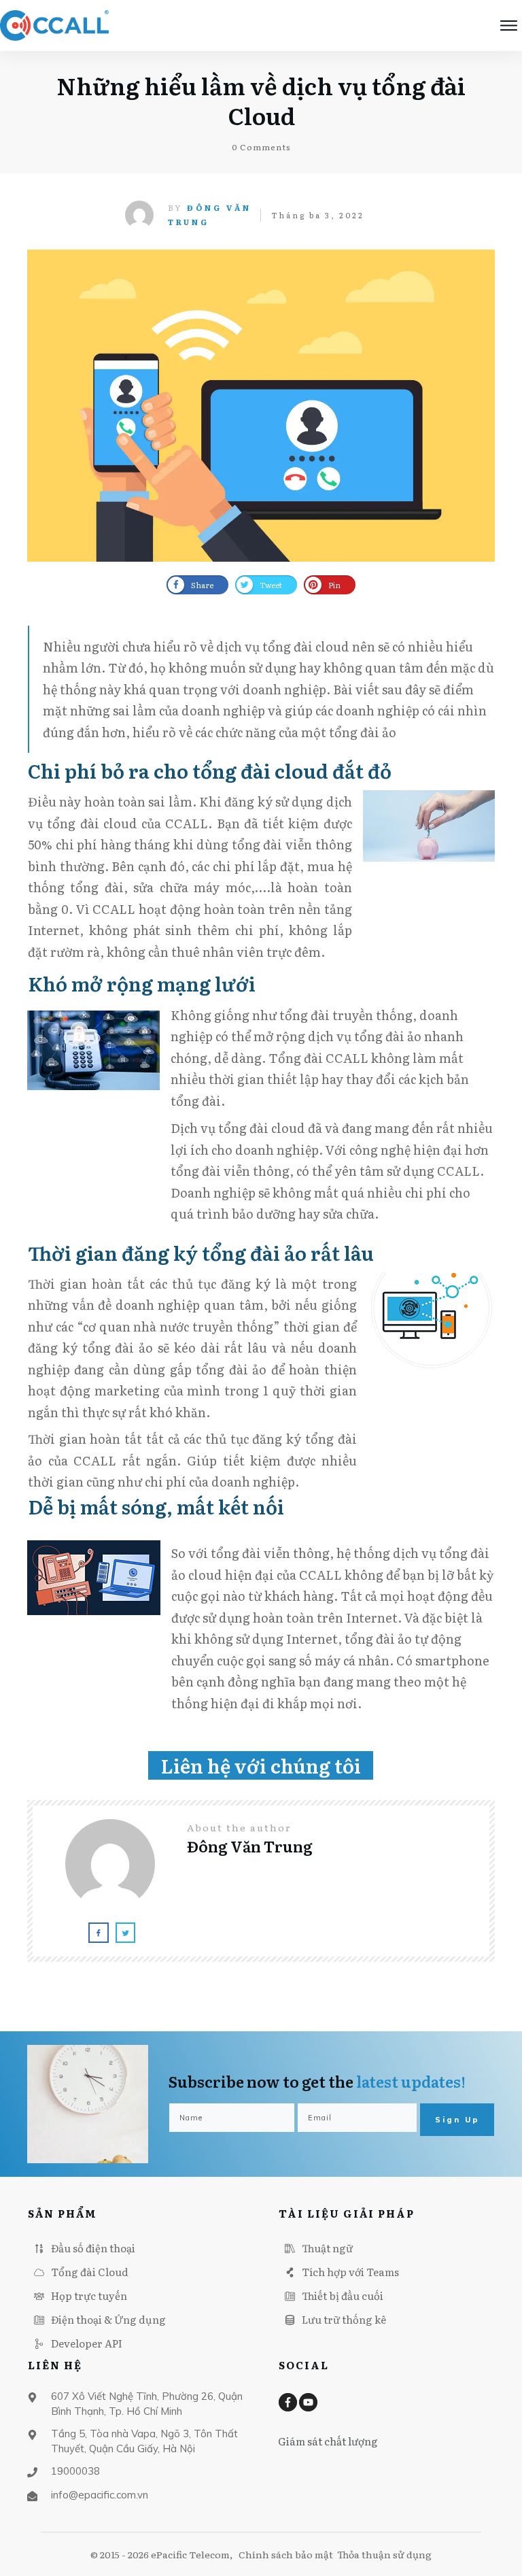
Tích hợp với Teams (350, 2272)
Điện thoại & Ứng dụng (108, 2319)
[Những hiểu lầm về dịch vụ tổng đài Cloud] (261, 406)
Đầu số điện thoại (93, 2248)
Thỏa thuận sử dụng (384, 2554)
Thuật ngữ (327, 2248)
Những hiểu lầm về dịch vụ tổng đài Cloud (261, 100)
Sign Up (457, 2120)
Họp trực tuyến (89, 2295)
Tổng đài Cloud (90, 2272)
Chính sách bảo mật (286, 2554)
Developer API (87, 2343)
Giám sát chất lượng (328, 2441)
